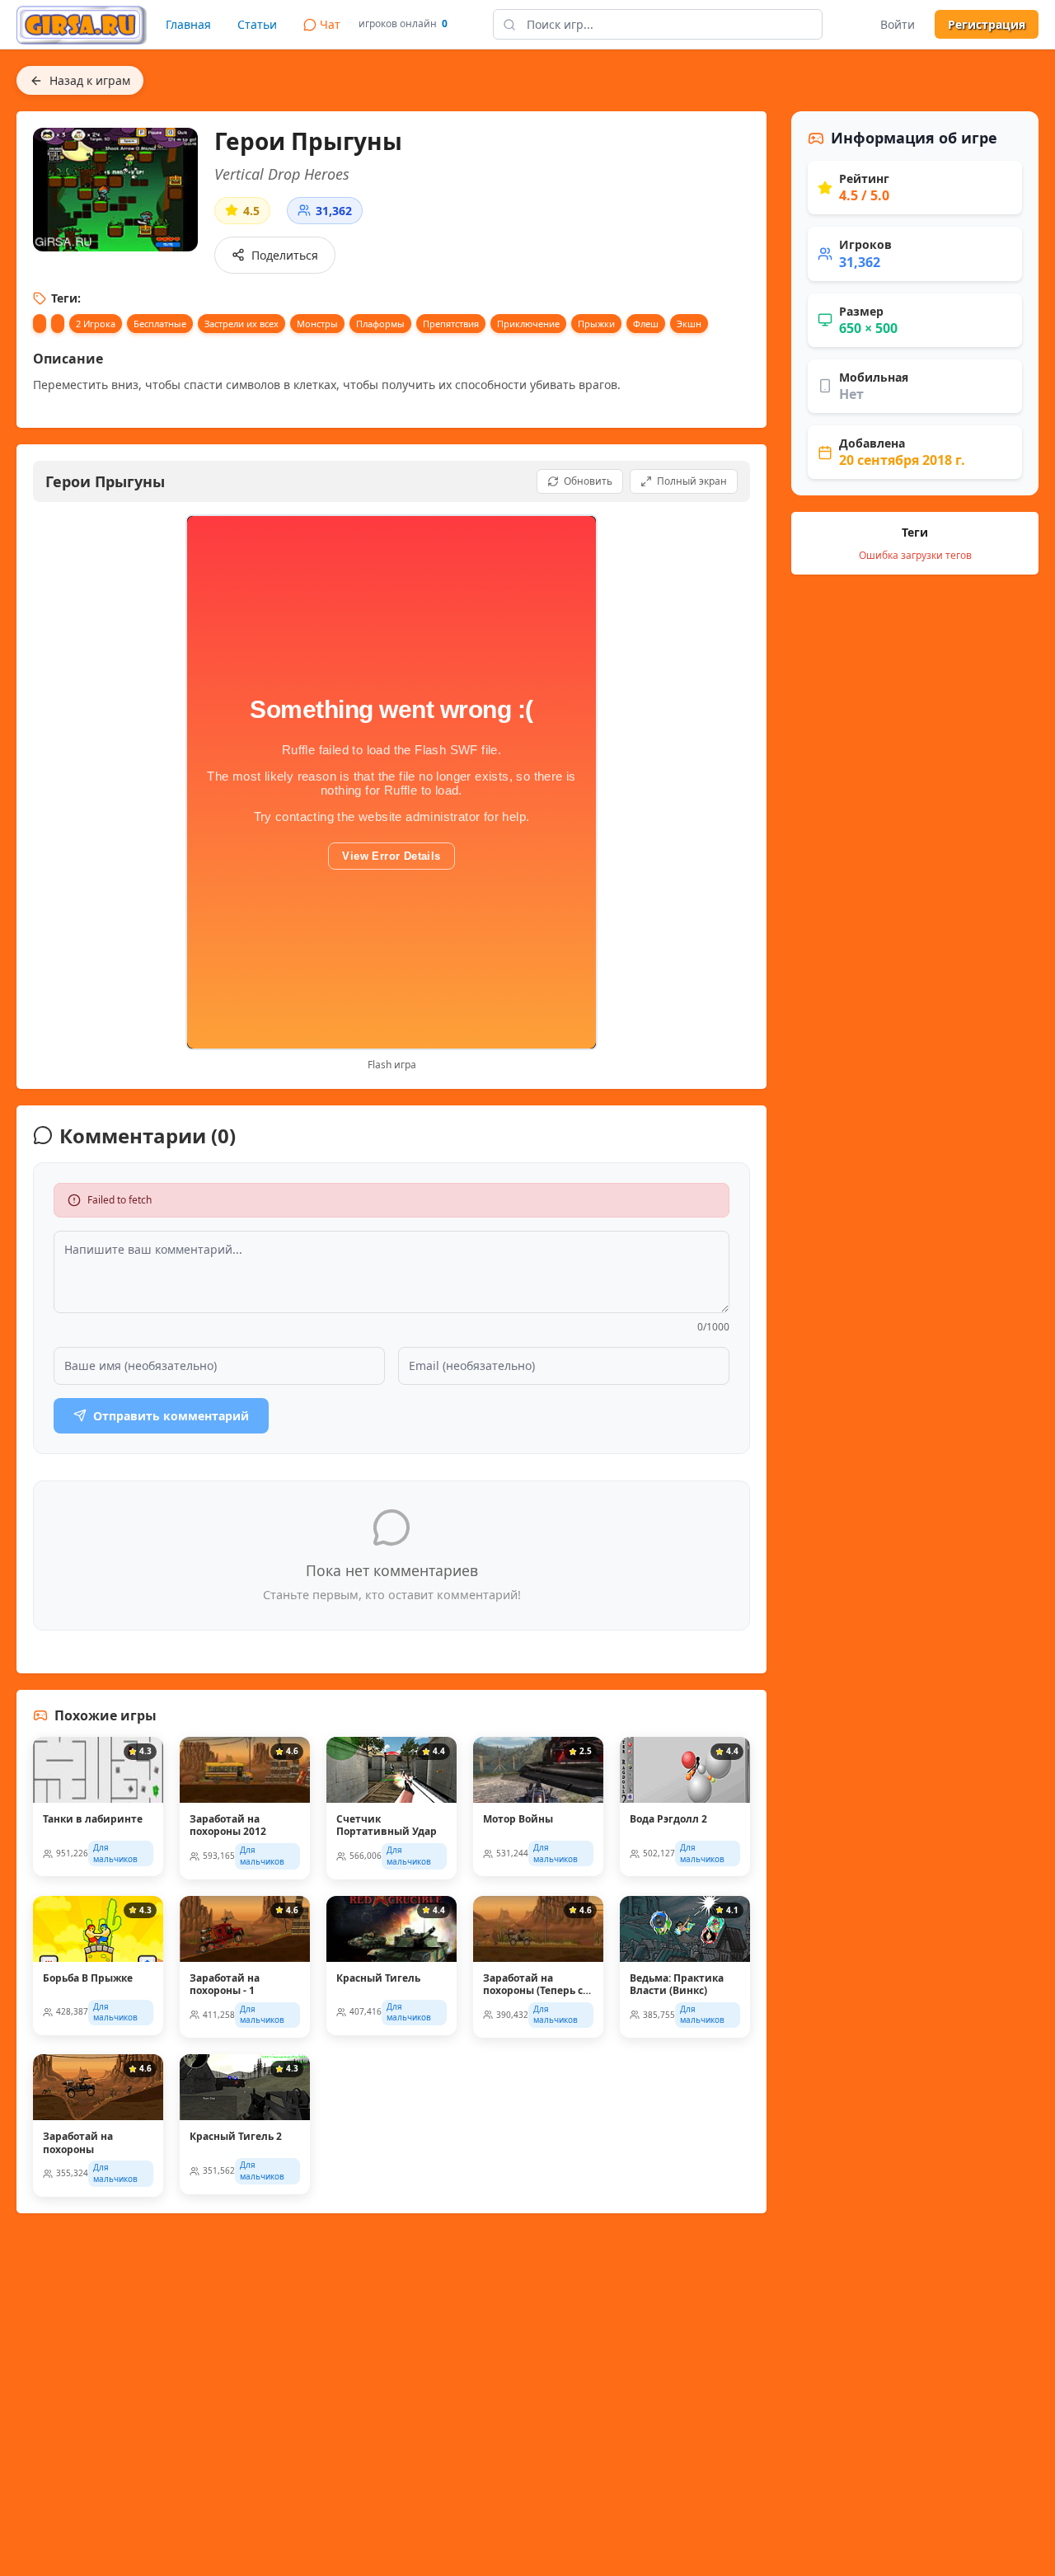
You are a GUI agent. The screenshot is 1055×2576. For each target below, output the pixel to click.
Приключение (528, 324)
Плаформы (380, 324)
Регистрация (987, 24)
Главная (188, 24)
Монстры (317, 324)
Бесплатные (160, 324)
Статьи (257, 24)
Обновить (588, 481)
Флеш (646, 324)
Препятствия (451, 324)
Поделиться (285, 255)
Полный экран (692, 481)
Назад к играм (90, 80)
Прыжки (596, 324)
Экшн (689, 324)
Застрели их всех (241, 324)
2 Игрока (96, 324)
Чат (330, 24)
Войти (898, 24)
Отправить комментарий (171, 1416)
